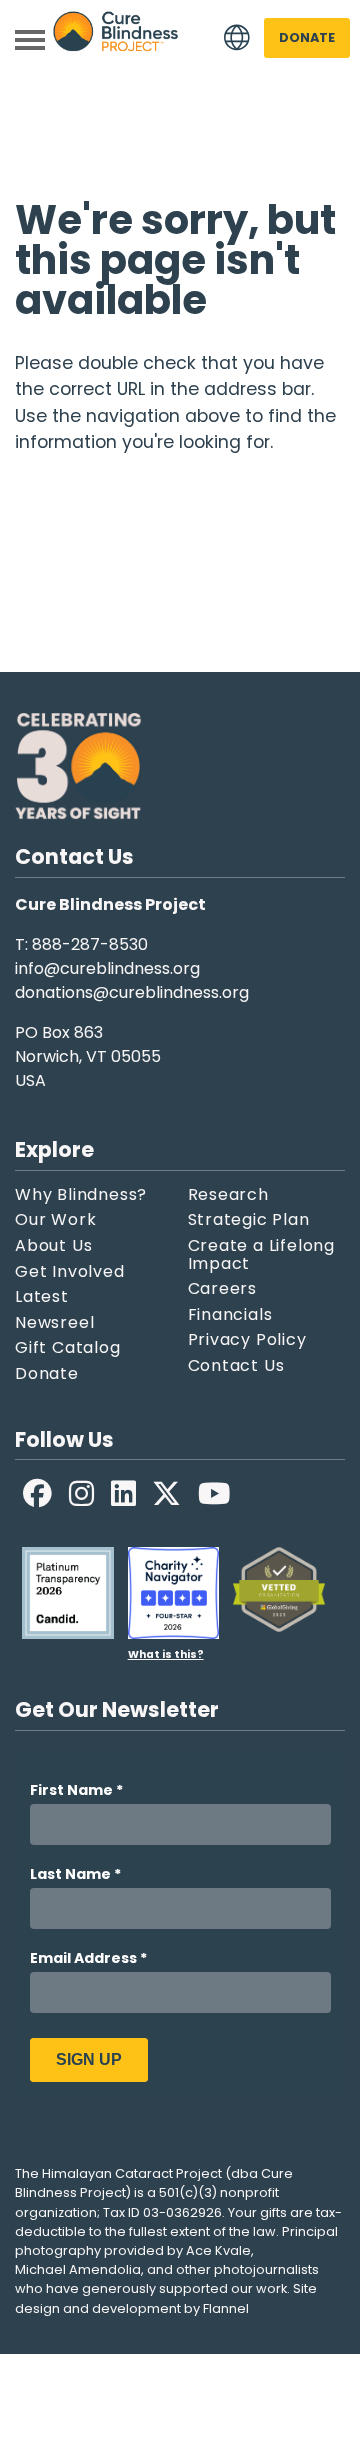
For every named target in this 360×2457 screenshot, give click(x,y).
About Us (53, 1246)
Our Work (55, 1220)
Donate (307, 37)
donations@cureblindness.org (132, 992)
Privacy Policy (247, 1340)
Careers (223, 1289)
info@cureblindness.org (107, 968)
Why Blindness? (81, 1195)
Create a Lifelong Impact (262, 1254)
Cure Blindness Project (116, 39)
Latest (42, 1297)
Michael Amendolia (78, 2269)
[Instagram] (82, 1493)
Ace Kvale (218, 2250)
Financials (230, 1315)
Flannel (226, 2308)
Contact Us (236, 1366)
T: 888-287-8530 (81, 944)
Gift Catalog (68, 1348)
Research (228, 1195)
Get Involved (70, 1272)
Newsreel (54, 1323)
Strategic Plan (249, 1220)
